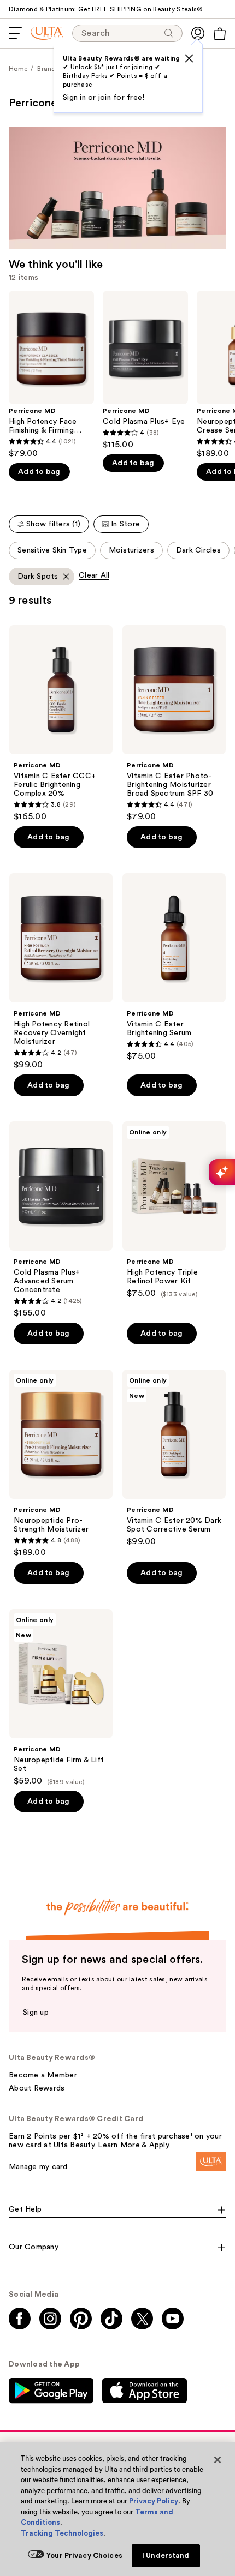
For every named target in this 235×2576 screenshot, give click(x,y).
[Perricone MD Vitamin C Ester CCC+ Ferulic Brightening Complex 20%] (61, 723)
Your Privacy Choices (84, 2556)
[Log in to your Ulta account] (198, 33)
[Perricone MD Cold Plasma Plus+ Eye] (145, 370)
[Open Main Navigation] (15, 33)
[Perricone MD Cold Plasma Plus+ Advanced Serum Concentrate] (61, 1220)
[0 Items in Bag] (220, 34)
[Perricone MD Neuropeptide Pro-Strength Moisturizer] (61, 1464)
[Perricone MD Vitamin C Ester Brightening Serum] (174, 967)
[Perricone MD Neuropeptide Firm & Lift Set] (61, 1698)
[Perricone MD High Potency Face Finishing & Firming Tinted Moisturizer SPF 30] (51, 375)
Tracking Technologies (62, 2533)
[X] (189, 58)
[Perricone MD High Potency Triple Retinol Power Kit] (174, 1210)
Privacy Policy (154, 2501)
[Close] (218, 2460)
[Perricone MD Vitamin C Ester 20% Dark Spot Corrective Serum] (174, 1458)
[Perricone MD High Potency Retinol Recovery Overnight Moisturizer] (61, 972)
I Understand (166, 2556)
